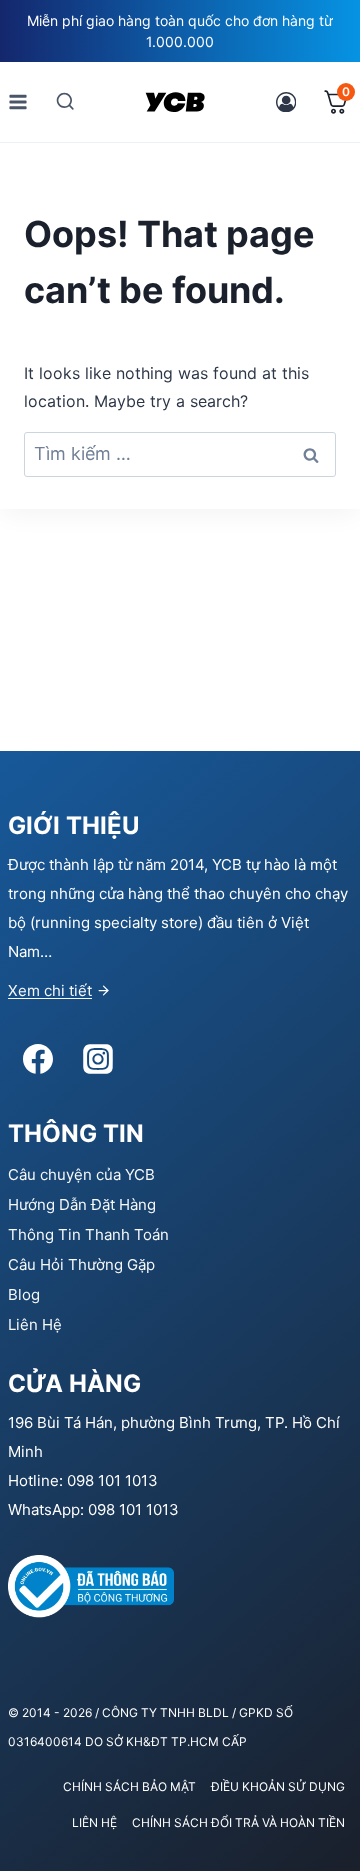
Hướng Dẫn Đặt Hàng (82, 1204)
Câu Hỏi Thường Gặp (81, 1264)
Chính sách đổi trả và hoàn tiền (238, 1822)
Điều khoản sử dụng (278, 1786)
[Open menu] (18, 101)
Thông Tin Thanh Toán (88, 1234)
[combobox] (180, 454)
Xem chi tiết (50, 990)
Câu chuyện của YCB (81, 1174)
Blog (24, 1294)
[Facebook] (38, 1059)
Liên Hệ (35, 1324)
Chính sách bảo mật (129, 1786)
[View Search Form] (65, 101)
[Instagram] (98, 1059)
